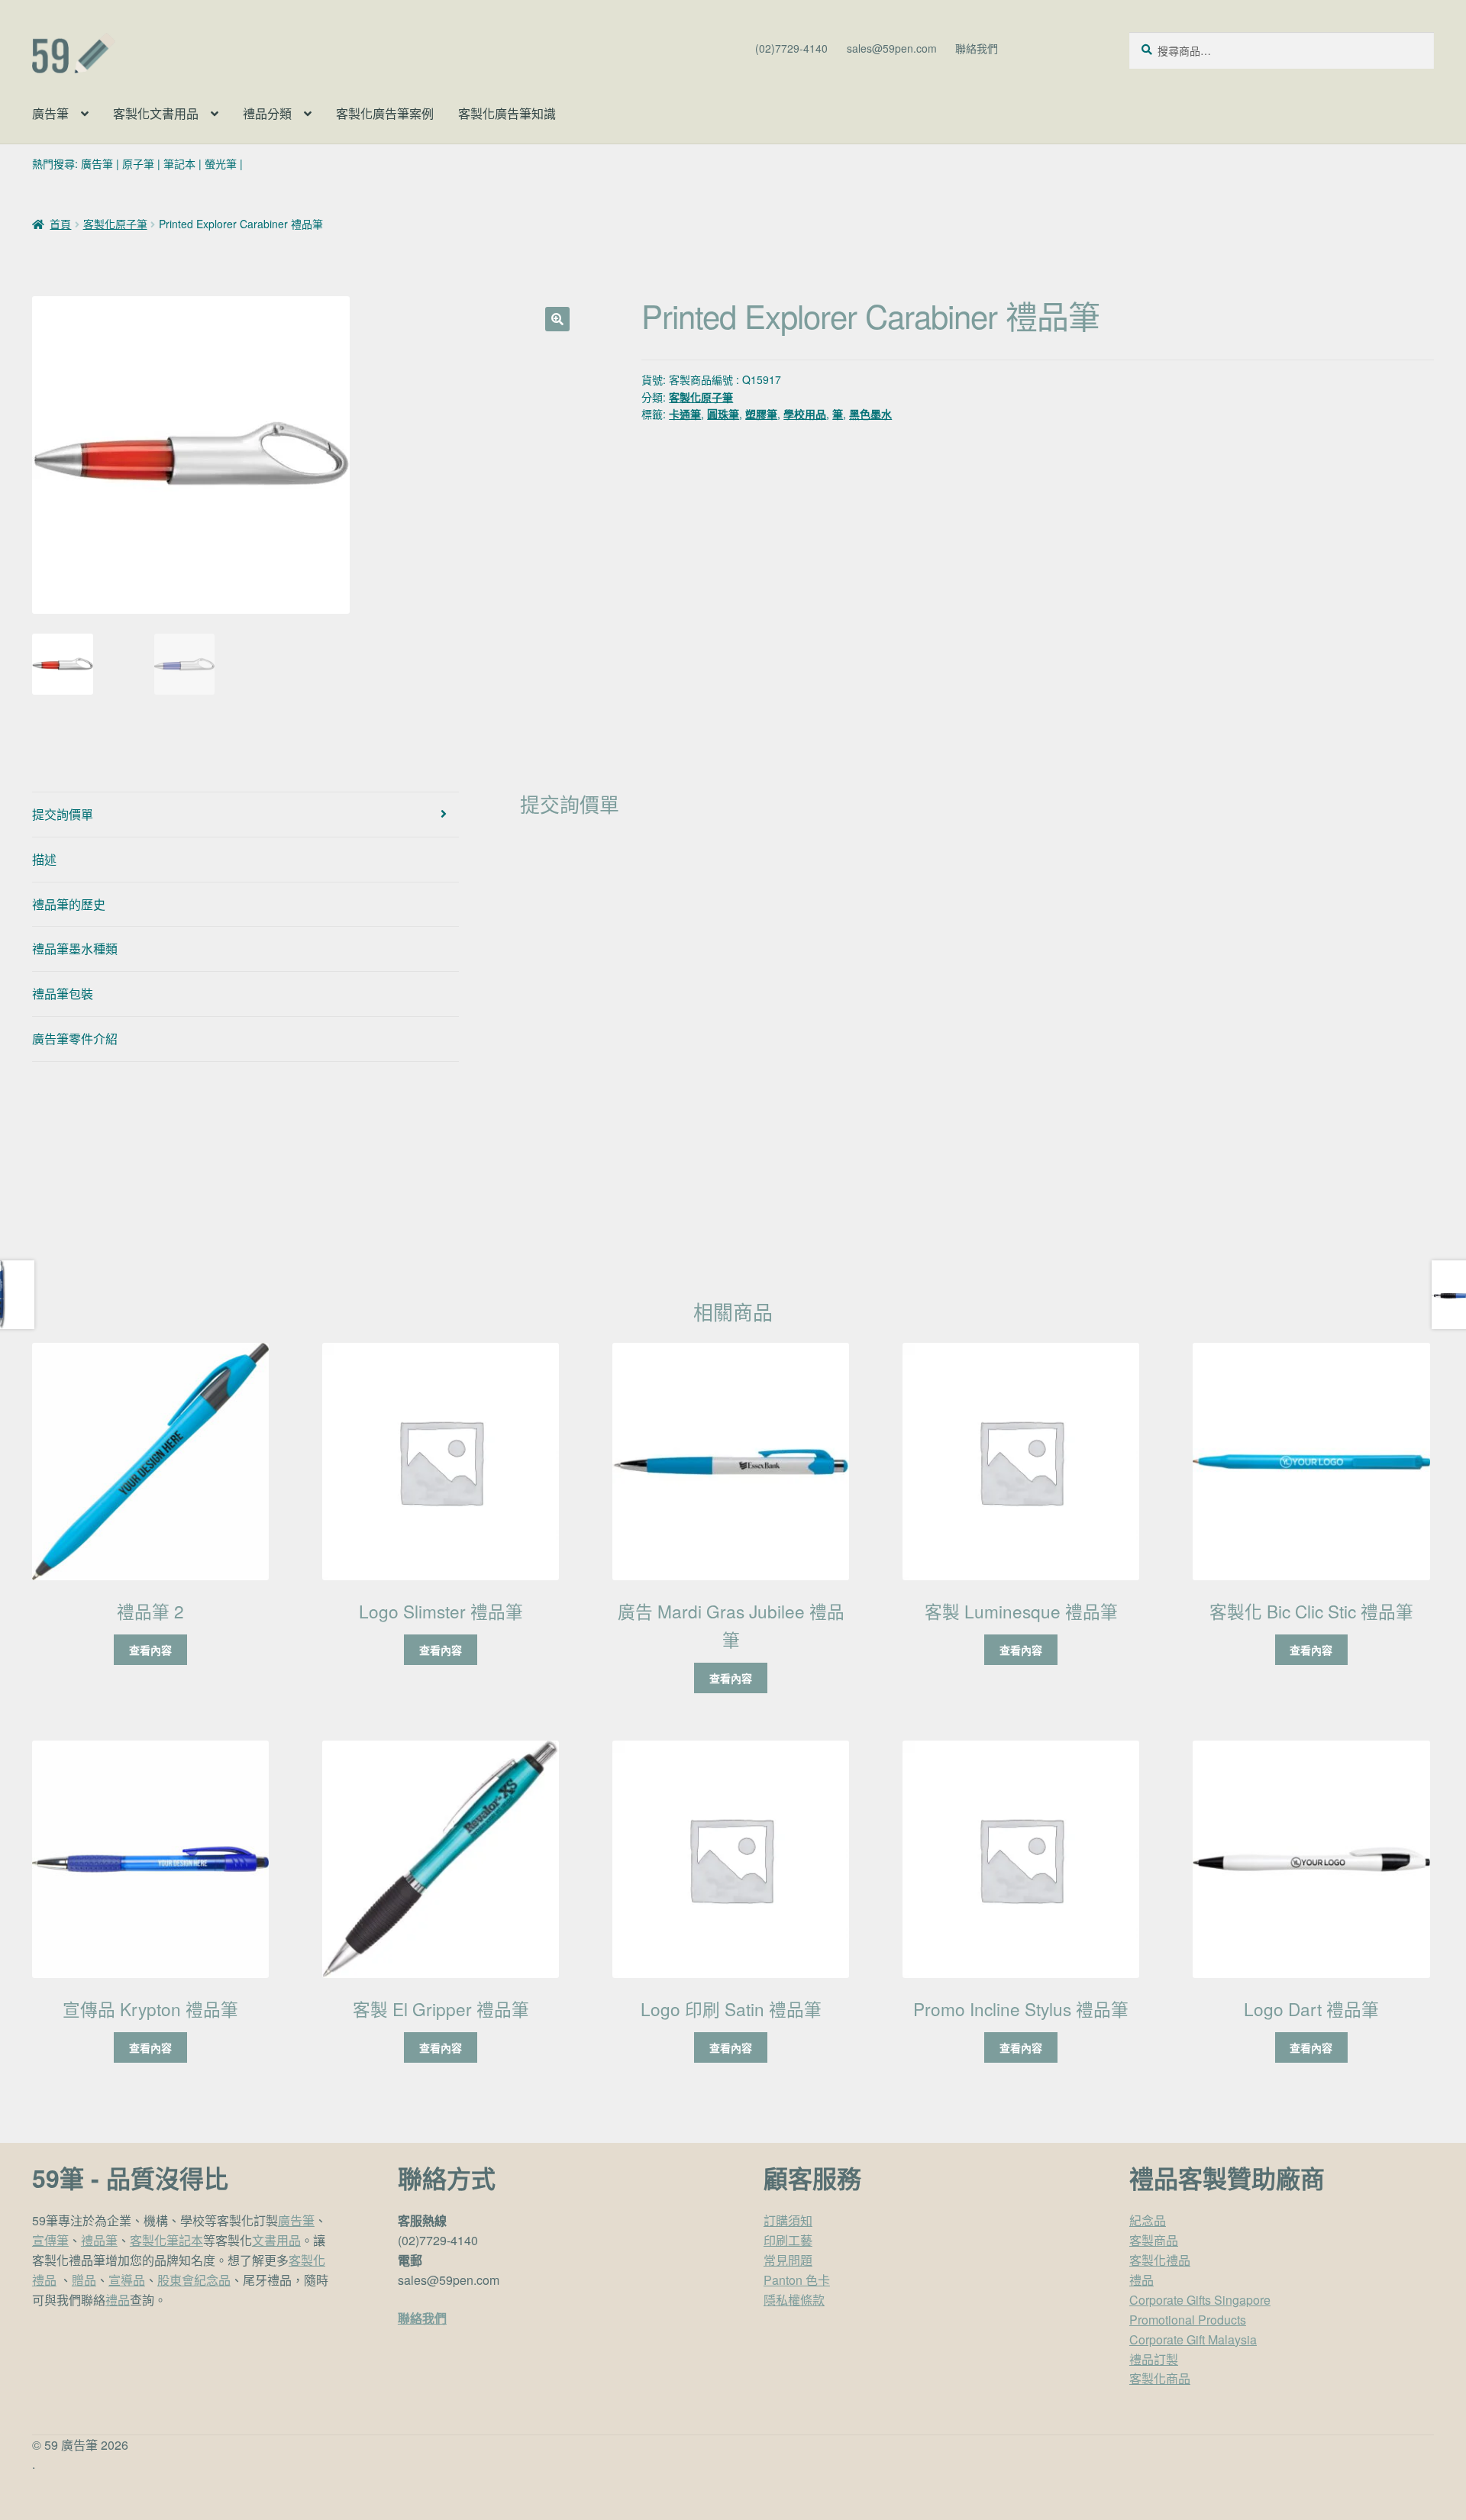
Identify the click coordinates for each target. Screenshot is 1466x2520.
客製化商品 (1160, 2378)
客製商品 (1154, 2240)
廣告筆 (50, 113)
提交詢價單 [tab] (63, 814)
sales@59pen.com (892, 48)
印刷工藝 (788, 2240)
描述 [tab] (44, 859)
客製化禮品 (1160, 2260)
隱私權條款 (794, 2300)
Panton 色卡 (797, 2280)
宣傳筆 (50, 2240)
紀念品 (1148, 2220)
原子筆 (138, 163)
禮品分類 (267, 113)
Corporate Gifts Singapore (1200, 2300)
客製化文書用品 (156, 113)
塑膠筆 (761, 414)
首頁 (60, 224)
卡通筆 (685, 414)
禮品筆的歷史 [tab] (69, 904)
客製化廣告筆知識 (507, 113)
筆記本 (179, 163)
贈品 (84, 2280)
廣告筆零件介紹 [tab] (75, 1039)
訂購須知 (788, 2220)
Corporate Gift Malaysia (1193, 2339)
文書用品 (276, 2240)
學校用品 (805, 414)
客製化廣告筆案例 (385, 113)
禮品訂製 (1154, 2359)
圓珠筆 (723, 414)
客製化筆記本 (166, 2240)
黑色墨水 (870, 414)
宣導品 (127, 2280)
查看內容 (150, 1650)
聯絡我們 (977, 48)
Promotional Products (1188, 2320)
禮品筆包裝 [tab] (63, 994)
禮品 (118, 2300)
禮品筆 (99, 2240)
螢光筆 (221, 163)
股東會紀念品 (194, 2280)
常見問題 (788, 2260)
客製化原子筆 (115, 224)
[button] (557, 319)
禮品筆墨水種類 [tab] (75, 949)
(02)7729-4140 (791, 48)
